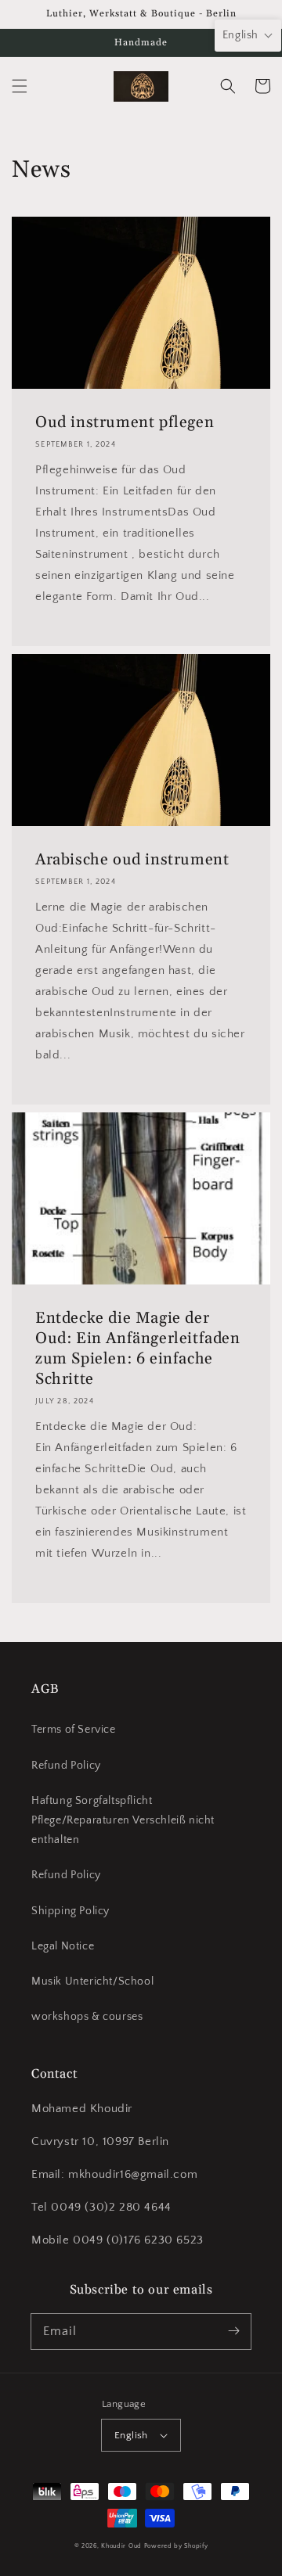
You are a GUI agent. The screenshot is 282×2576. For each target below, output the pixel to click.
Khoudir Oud (121, 2546)
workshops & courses (87, 2017)
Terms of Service (74, 1730)
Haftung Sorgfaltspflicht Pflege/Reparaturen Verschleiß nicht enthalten (123, 1820)
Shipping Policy (70, 1911)
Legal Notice (63, 1946)
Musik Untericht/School (92, 1981)
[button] (20, 86)
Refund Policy (66, 1766)
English (131, 2435)
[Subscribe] (233, 2331)
